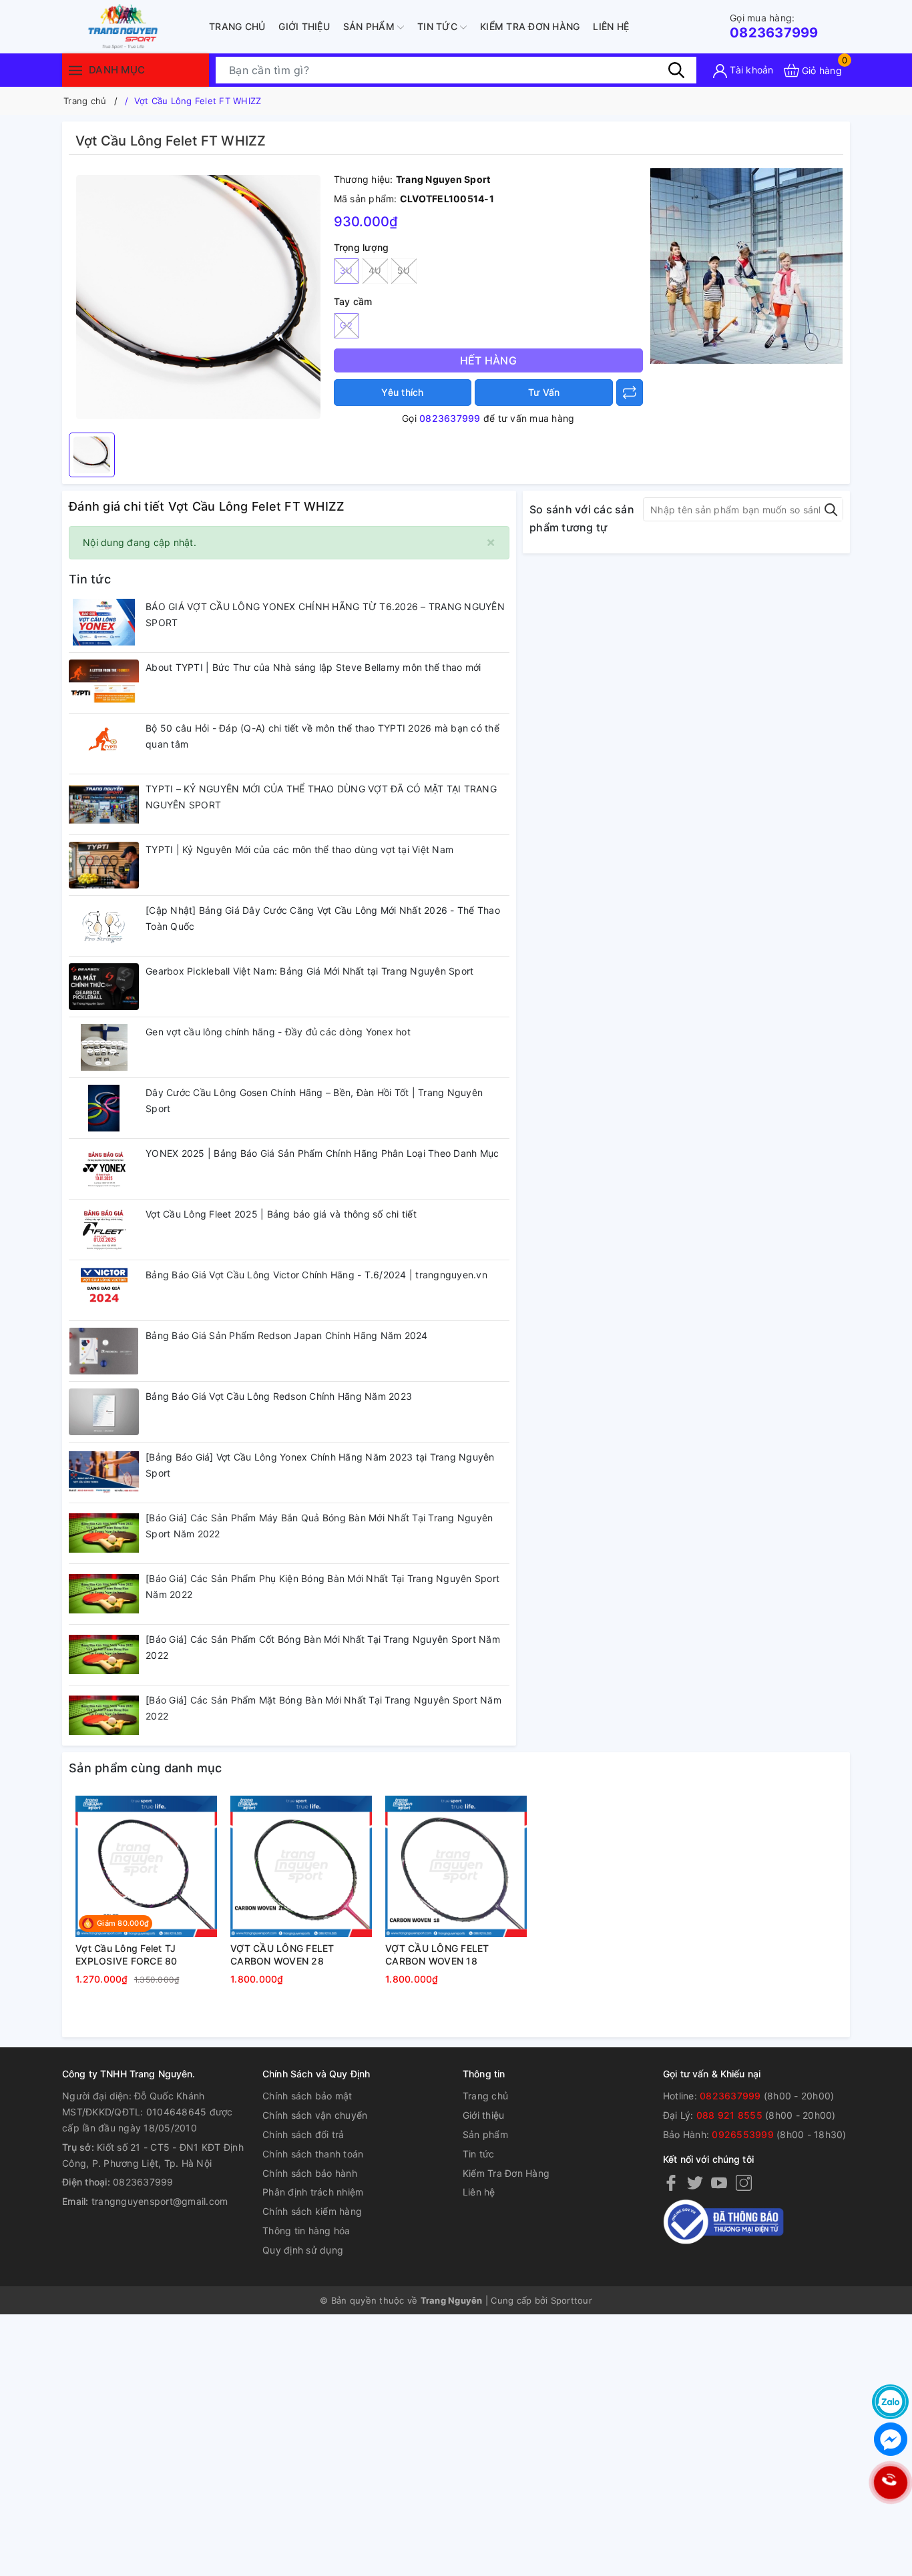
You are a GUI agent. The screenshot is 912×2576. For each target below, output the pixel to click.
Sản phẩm (370, 26)
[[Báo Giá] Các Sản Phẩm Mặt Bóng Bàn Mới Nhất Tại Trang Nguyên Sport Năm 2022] (104, 1716)
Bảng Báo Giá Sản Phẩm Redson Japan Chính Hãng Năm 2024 (287, 1335)
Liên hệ (611, 26)
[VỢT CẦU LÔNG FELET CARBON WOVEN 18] (456, 1866)
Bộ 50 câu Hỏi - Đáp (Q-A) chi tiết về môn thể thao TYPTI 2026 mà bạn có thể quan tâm (322, 736)
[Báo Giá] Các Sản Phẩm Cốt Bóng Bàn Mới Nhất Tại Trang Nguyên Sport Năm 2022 (323, 1647)
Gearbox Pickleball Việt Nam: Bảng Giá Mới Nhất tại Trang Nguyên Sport (309, 971)
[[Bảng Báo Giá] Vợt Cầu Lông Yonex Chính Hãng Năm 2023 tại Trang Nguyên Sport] (104, 1473)
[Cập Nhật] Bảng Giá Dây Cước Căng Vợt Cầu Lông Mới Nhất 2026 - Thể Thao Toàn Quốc (323, 918)
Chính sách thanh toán (313, 2154)
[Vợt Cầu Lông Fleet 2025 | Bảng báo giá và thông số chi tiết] (104, 1230)
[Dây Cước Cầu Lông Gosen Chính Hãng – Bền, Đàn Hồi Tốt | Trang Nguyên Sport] (104, 1108)
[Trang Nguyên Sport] (746, 265)
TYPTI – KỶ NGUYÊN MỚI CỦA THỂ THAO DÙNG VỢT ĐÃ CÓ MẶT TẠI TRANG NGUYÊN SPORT (321, 797)
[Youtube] (719, 2182)
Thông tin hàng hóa (306, 2231)
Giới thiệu (304, 26)
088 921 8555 (729, 2115)
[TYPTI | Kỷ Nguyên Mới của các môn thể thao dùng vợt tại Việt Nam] (104, 865)
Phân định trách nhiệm (313, 2192)
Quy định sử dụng (303, 2250)
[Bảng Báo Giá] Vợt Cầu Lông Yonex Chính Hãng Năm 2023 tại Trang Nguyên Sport (320, 1465)
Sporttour (572, 2300)
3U (346, 270)
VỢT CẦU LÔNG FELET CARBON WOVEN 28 (282, 1955)
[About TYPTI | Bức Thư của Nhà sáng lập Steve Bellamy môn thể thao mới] (104, 683)
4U (375, 270)
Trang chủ (237, 26)
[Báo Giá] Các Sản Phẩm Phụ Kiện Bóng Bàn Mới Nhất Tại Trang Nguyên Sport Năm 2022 (322, 1586)
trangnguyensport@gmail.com (160, 2201)
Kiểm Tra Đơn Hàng (530, 26)
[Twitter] (695, 2182)
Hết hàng (488, 360)
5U (404, 270)
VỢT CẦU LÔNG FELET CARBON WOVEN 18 (437, 1955)
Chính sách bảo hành (310, 2173)
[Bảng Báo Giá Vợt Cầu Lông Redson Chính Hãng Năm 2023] (104, 1412)
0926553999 (743, 2134)
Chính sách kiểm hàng (312, 2211)
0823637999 (774, 26)
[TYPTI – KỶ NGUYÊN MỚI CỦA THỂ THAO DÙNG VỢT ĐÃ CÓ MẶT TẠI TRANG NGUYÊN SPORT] (104, 804)
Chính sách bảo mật (307, 2096)
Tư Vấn (544, 392)
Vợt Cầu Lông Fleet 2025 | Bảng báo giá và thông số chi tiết (281, 1214)
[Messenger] (890, 2439)
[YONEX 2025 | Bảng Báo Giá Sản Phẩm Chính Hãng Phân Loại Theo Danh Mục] (104, 1169)
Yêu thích (402, 392)
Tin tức (439, 26)
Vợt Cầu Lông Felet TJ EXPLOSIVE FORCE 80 (127, 1955)
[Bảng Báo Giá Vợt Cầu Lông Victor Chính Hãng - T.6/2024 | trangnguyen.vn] (104, 1290)
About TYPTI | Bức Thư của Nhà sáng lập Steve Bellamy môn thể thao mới (313, 667)
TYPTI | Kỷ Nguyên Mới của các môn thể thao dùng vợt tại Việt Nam (299, 849)
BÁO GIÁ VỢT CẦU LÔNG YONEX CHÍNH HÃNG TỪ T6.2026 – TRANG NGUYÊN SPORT (325, 614)
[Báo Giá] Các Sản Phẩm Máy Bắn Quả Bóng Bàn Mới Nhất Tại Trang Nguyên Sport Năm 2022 (319, 1526)
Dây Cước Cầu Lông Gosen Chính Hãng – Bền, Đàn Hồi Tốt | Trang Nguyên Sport (314, 1100)
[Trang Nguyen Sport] (122, 27)
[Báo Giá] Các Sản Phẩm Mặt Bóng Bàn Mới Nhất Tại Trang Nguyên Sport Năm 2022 (323, 1708)
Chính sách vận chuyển (315, 2115)
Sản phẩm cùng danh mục (146, 1768)
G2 (346, 325)
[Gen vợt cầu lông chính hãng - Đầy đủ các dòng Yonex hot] (104, 1047)
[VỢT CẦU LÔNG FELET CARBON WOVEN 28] (301, 1866)
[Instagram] (744, 2182)
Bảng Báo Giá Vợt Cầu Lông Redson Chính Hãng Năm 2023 (279, 1396)
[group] (198, 297)
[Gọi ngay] (890, 2483)
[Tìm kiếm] (676, 70)
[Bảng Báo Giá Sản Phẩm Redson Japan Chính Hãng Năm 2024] (104, 1351)
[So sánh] (630, 393)
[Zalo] (890, 2402)
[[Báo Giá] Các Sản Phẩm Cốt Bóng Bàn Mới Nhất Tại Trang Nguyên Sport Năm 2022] (104, 1655)
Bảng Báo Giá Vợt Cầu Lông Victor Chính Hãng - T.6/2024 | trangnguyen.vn (316, 1275)
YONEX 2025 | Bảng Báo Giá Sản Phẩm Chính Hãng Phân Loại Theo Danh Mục (322, 1153)
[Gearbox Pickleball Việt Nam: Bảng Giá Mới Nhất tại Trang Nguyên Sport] (104, 987)
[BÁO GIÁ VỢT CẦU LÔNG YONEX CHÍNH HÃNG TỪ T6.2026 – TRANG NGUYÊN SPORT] (104, 622)
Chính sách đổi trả (303, 2134)
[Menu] (75, 70)
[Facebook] (671, 2182)
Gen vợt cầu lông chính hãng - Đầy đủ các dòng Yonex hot (278, 1032)
